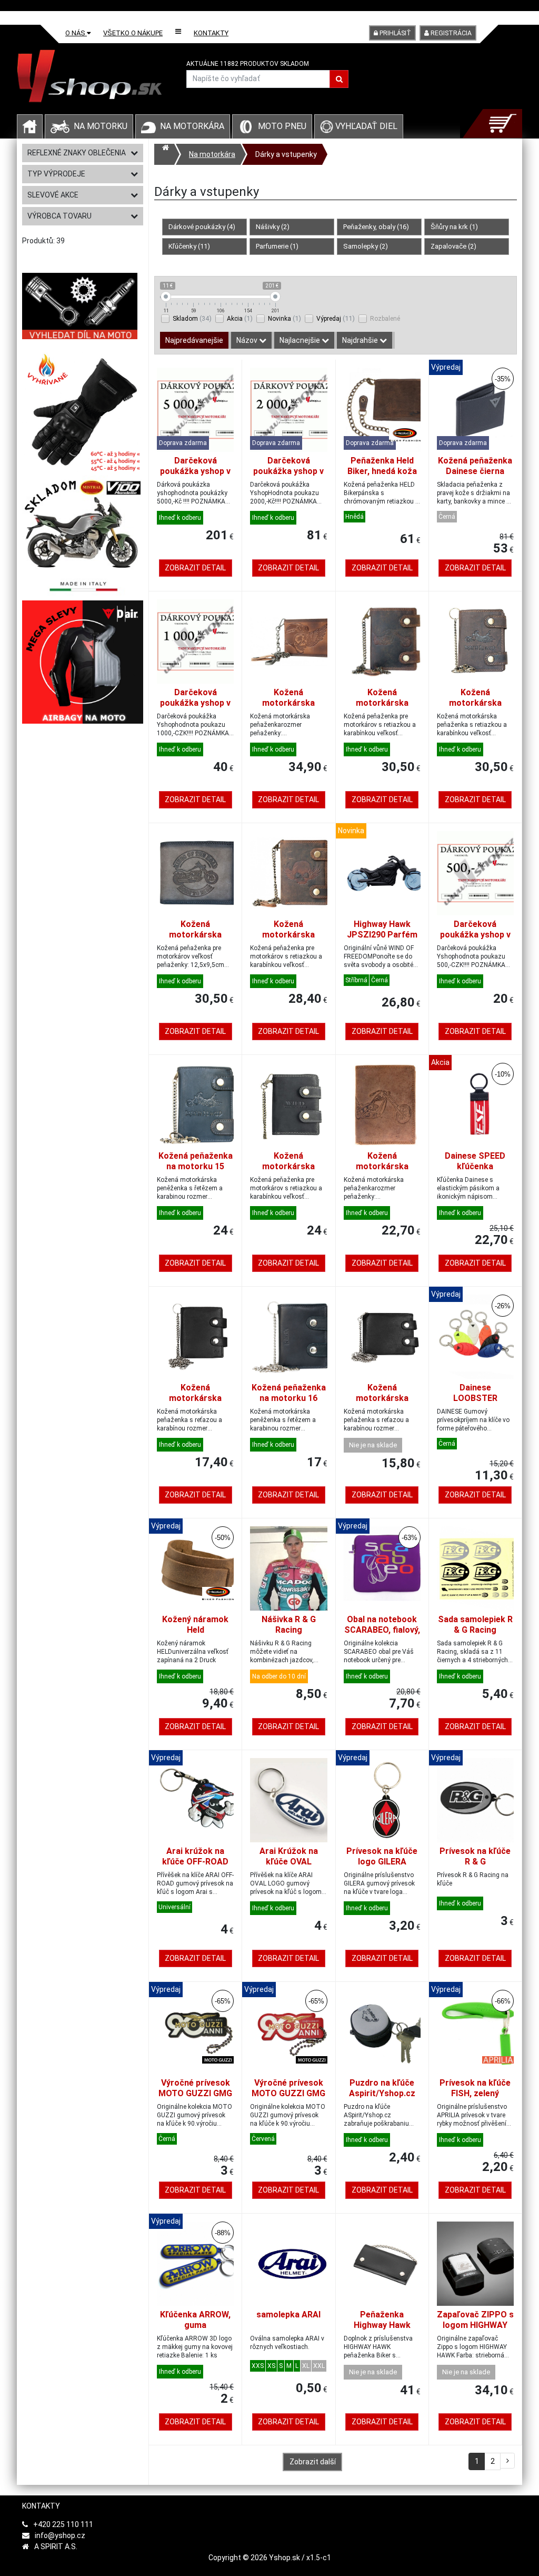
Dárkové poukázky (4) (202, 227)
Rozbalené (385, 319)
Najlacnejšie (301, 340)
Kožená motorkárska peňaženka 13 (196, 935)
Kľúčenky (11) (189, 246)
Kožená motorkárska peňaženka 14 (475, 703)
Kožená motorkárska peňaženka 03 (382, 1398)
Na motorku (101, 126)
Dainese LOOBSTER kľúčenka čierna (475, 1398)
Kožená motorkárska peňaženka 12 (289, 1166)
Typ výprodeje (56, 174)
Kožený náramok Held (195, 1625)
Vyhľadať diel (365, 126)
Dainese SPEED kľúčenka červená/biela (475, 1166)
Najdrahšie (361, 340)
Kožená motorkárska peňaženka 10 (289, 935)
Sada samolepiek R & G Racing (475, 1625)
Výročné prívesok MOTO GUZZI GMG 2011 (288, 2093)
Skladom (192, 318)
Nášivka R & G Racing (289, 1625)
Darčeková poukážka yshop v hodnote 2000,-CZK (289, 471)
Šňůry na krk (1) (454, 227)
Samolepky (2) (366, 246)
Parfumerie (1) (277, 246)
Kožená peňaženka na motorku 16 (289, 1393)
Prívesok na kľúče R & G (475, 1856)
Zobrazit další (313, 2462)
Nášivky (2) (273, 227)
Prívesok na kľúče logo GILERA (382, 1856)
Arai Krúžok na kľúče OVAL (289, 1856)
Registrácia (450, 33)
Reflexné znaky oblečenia (77, 153)
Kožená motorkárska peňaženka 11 (382, 703)
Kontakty (211, 33)
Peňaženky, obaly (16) (376, 227)
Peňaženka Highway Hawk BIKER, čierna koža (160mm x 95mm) (382, 2330)
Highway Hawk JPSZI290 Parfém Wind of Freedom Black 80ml (382, 940)
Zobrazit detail (195, 568)
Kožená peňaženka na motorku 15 (196, 1161)
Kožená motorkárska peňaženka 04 (196, 1398)
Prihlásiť (395, 33)
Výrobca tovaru (59, 216)
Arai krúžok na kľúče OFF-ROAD (195, 1856)
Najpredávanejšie (194, 340)
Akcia (240, 318)
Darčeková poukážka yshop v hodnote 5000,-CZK (196, 471)
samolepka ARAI (288, 2315)
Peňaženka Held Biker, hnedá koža (382, 466)
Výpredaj (336, 318)
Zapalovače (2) (453, 246)
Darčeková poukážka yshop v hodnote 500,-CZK (475, 935)
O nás (76, 33)
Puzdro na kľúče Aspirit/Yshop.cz (382, 2088)
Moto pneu (282, 126)
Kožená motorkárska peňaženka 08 (289, 703)
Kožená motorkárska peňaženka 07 (382, 1166)
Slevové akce (53, 195)
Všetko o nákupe (133, 33)
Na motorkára (192, 126)
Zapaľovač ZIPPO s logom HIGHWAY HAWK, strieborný (475, 2325)
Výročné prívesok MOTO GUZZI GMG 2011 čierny (195, 2093)
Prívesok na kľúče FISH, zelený (475, 2088)
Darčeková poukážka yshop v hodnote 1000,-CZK (196, 703)
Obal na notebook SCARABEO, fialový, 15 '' (382, 1630)
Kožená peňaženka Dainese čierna (475, 466)
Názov (248, 340)
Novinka (285, 318)
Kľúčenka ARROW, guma (195, 2320)
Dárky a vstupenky (286, 154)
